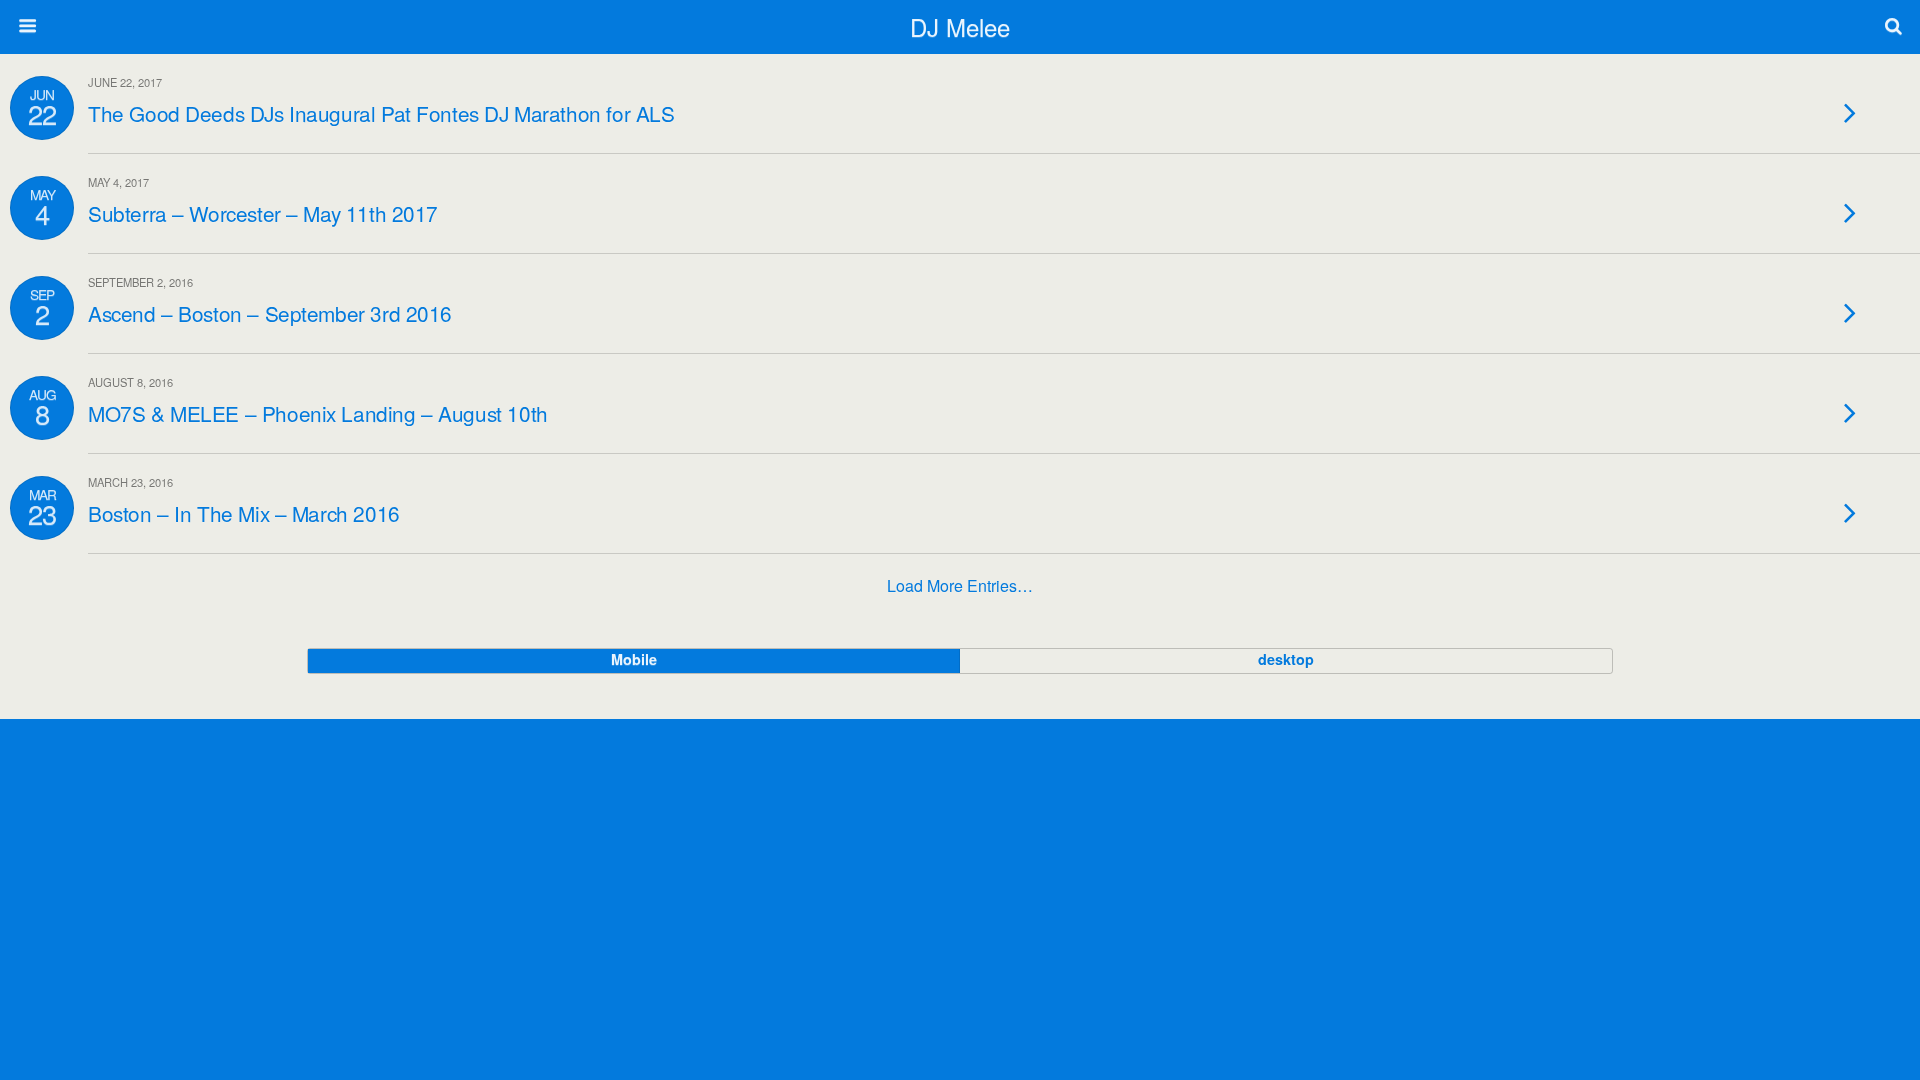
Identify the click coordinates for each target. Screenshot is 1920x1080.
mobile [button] (634, 659)
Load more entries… (960, 585)
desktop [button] (1286, 659)
